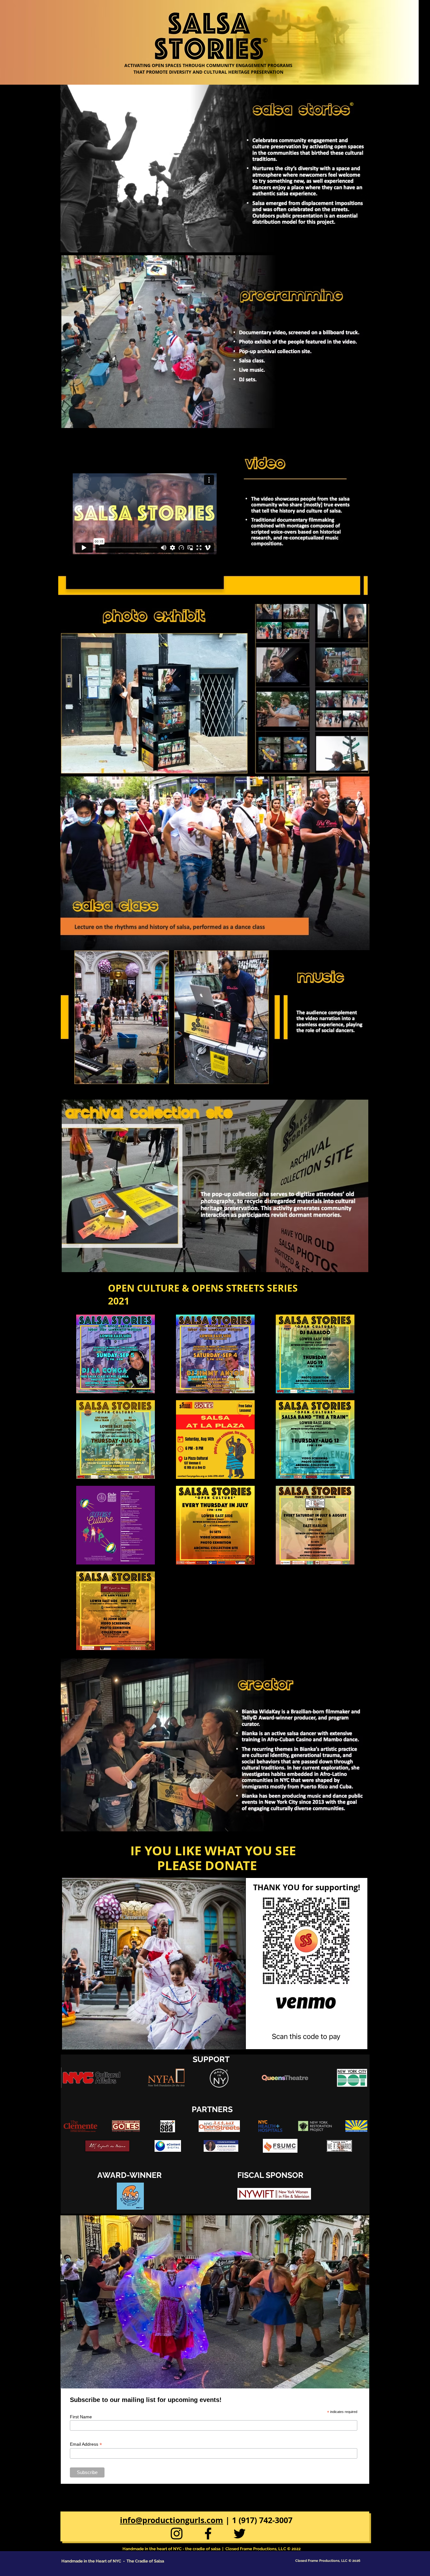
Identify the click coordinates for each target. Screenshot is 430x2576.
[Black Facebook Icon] (208, 2534)
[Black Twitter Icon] (240, 2534)
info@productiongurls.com (172, 2520)
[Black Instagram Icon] (177, 2534)
